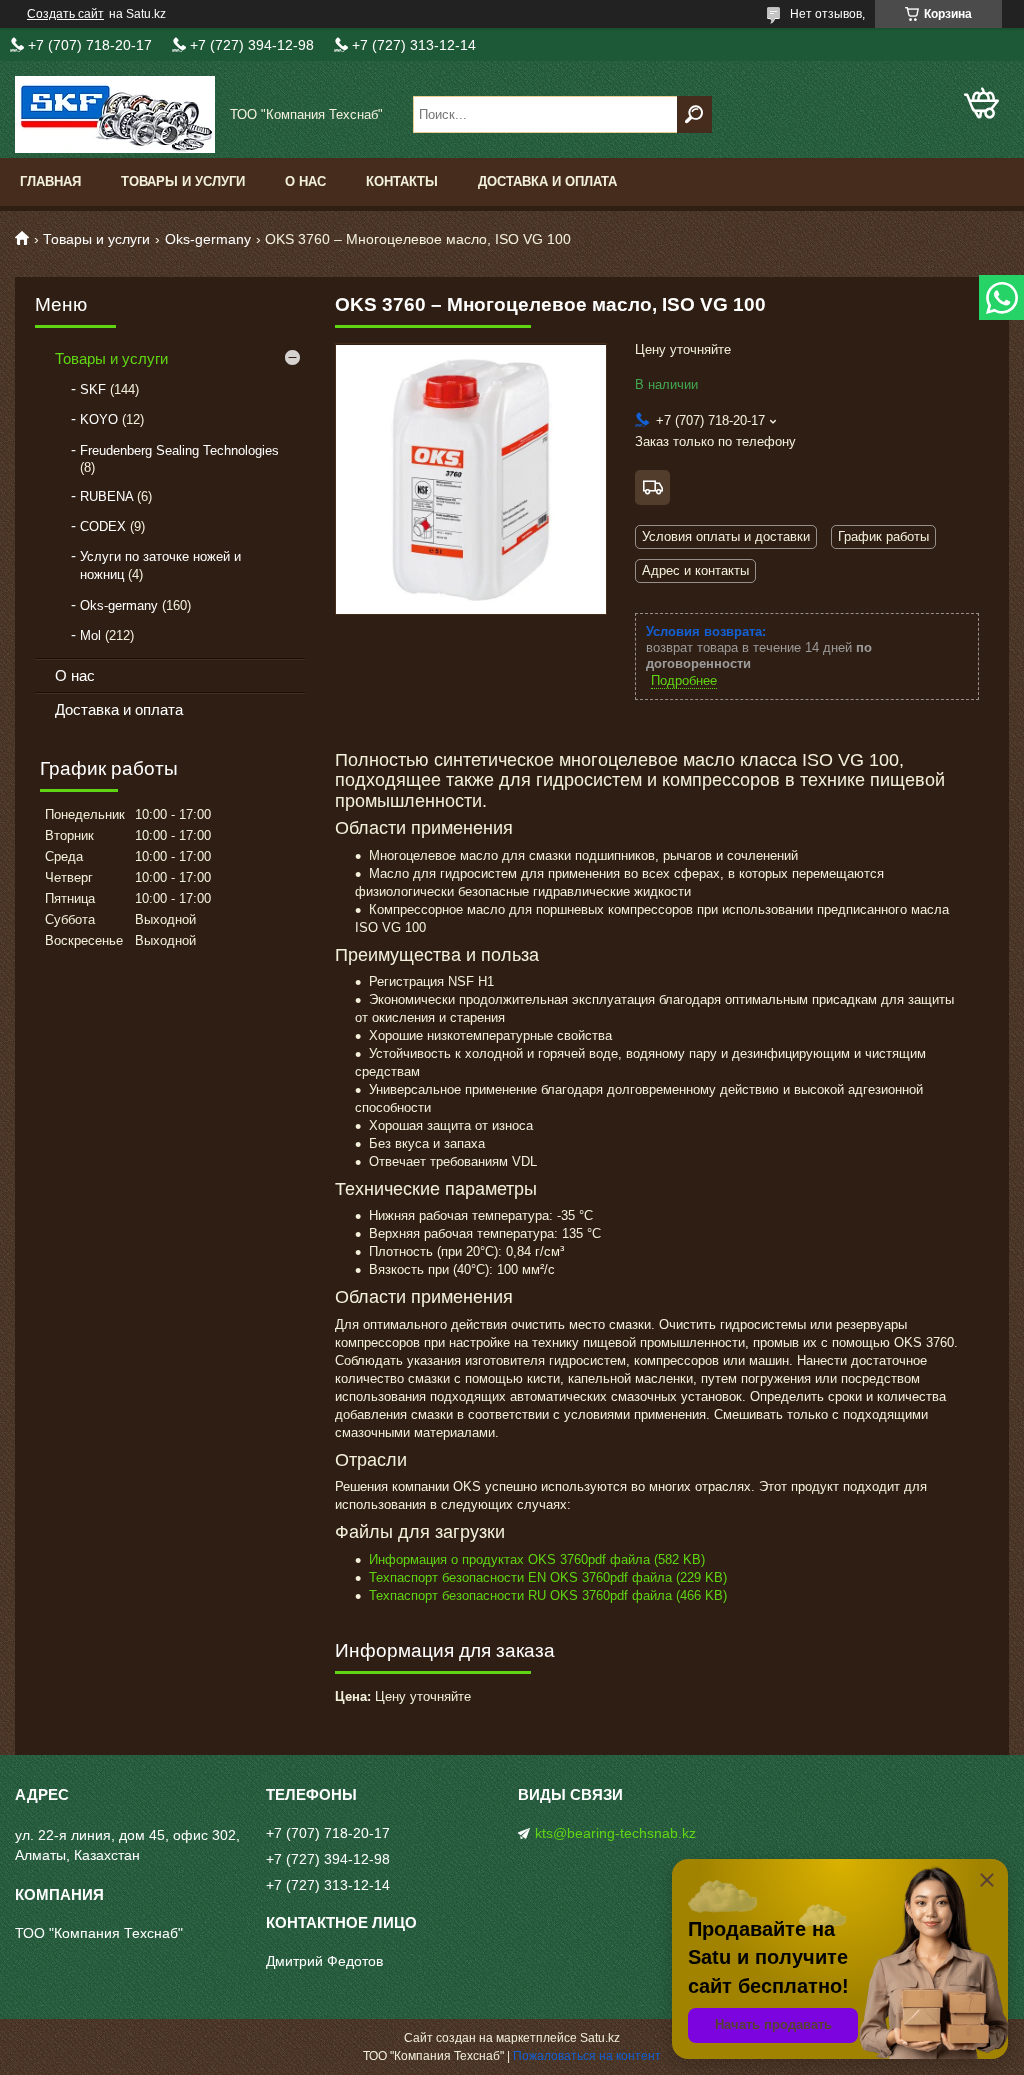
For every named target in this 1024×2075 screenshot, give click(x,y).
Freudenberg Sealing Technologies (179, 450)
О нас (305, 181)
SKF (93, 389)
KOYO (99, 419)
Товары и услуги (183, 181)
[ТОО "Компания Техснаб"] (115, 114)
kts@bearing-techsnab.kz (615, 1833)
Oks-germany (208, 239)
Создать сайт (65, 14)
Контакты (402, 181)
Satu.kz (600, 2038)
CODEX (103, 526)
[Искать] (694, 114)
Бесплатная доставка (652, 487)
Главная (50, 181)
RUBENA (106, 496)
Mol (90, 635)
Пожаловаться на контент (587, 2056)
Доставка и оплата (547, 181)
